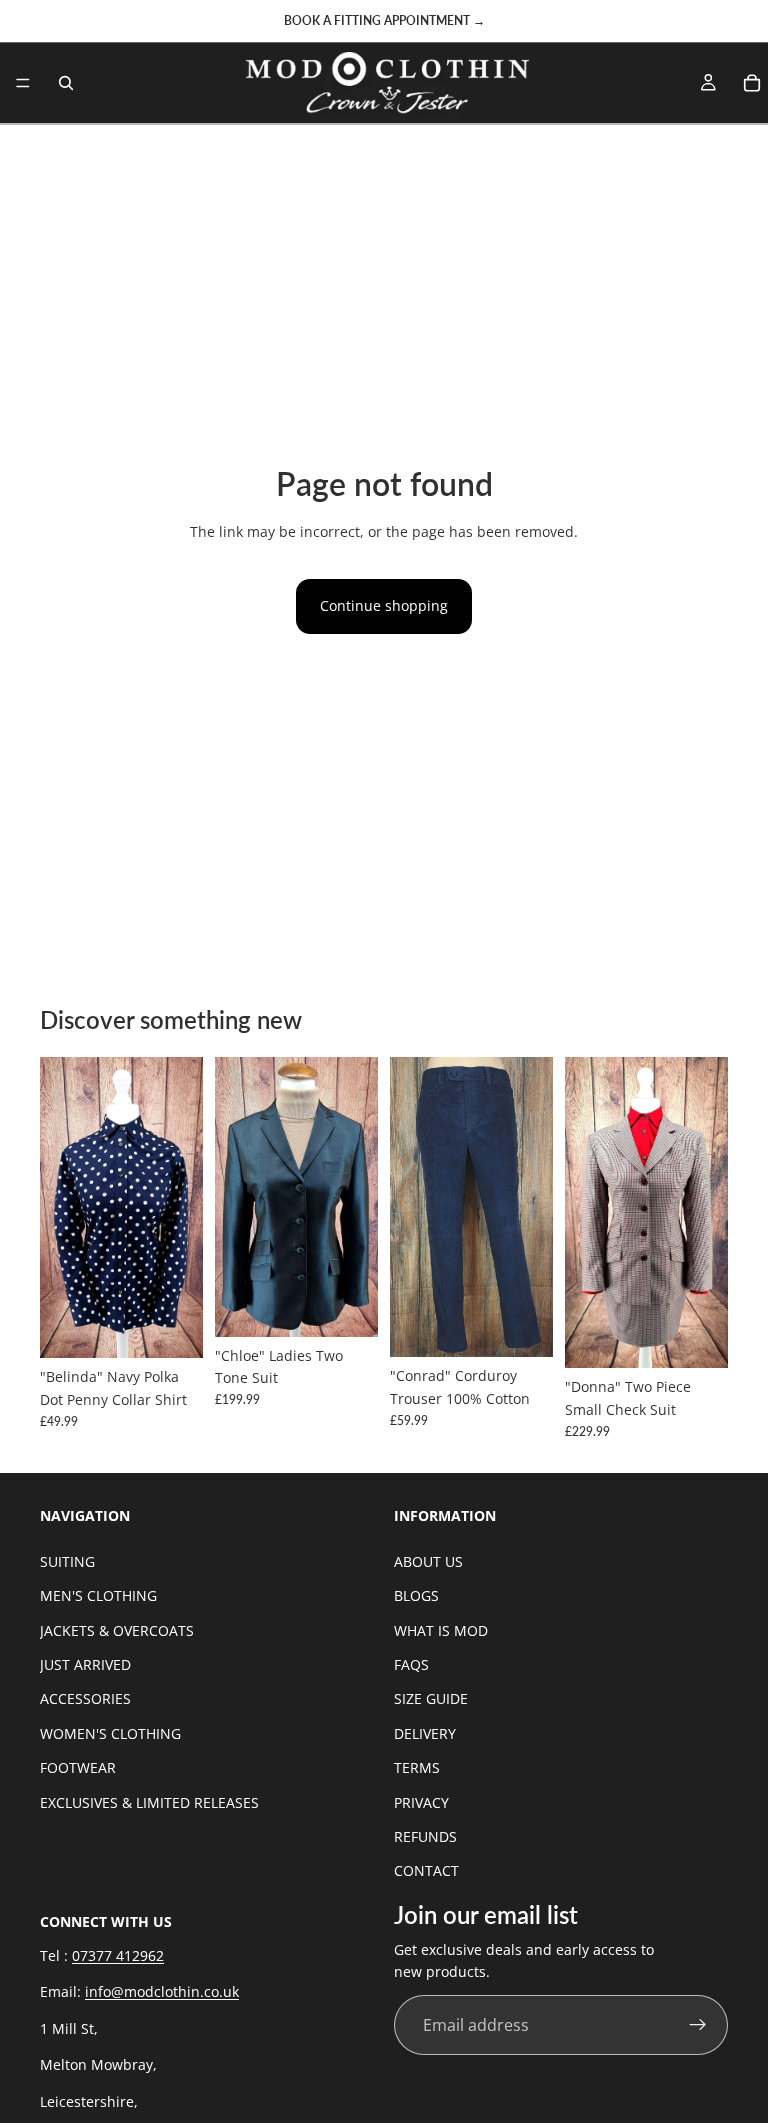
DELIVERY (425, 1733)
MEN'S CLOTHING (98, 1595)
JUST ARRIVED (85, 1664)
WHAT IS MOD (441, 1630)
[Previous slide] (62, 1208)
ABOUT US (428, 1561)
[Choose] (172, 1328)
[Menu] (23, 83)
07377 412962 (118, 1955)
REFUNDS (425, 1836)
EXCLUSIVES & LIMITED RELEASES (149, 1802)
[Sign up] (698, 2026)
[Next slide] (181, 1208)
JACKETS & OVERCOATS (117, 1630)
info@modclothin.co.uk (162, 1992)
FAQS (411, 1664)
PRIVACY (421, 1802)
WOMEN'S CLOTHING (110, 1733)
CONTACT (426, 1870)
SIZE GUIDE (431, 1699)
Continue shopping (384, 605)
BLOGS (416, 1595)
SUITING (67, 1561)
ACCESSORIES (85, 1699)
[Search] (66, 83)
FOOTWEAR (78, 1767)
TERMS (417, 1767)
